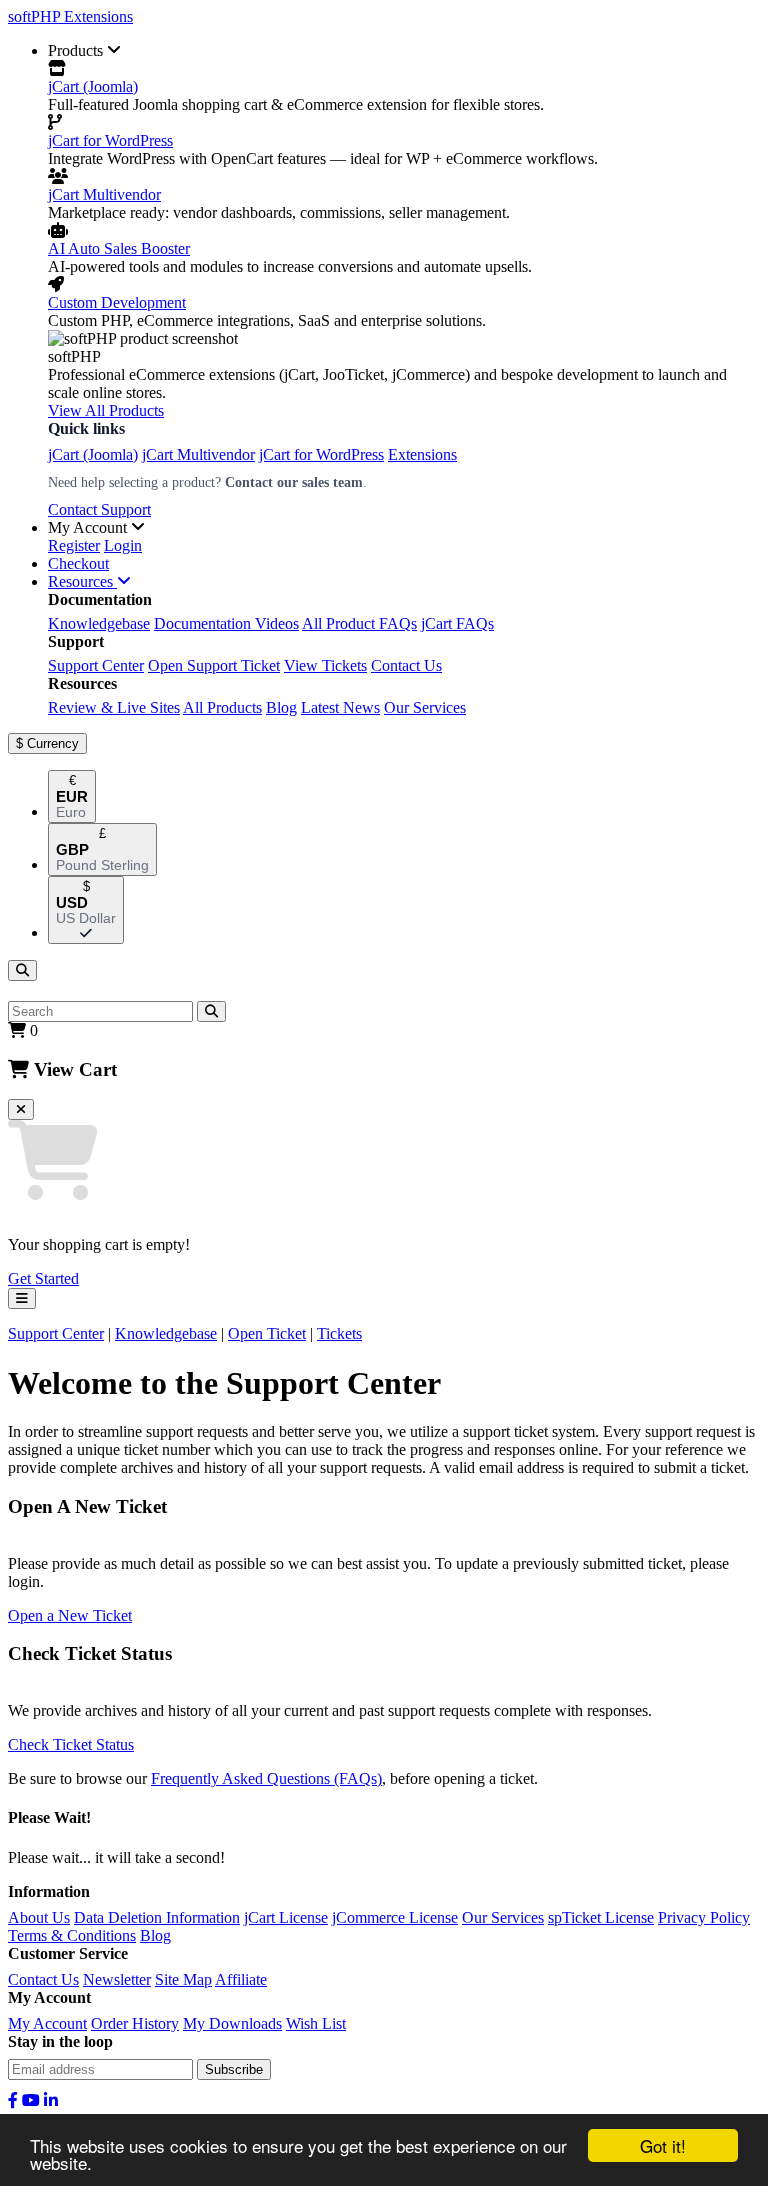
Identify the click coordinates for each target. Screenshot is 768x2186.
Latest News (340, 707)
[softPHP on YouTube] (31, 2100)
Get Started (43, 1278)
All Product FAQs (359, 623)
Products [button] (77, 50)
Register (74, 545)
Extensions (422, 454)
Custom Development (117, 302)
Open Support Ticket (214, 665)
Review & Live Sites (114, 707)
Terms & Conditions (72, 1935)
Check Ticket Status (71, 1744)
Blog (281, 707)
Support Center (96, 665)
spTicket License (601, 1917)
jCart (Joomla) (93, 86)
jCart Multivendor (104, 194)
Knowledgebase (99, 623)
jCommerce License (395, 1917)
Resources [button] (82, 581)
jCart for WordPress (110, 140)
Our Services (425, 707)
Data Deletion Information (157, 1917)
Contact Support (99, 509)
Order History (135, 2023)
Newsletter (117, 1979)
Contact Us (406, 665)
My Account (47, 2023)
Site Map (183, 1979)
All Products (222, 707)
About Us (39, 1917)
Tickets (339, 1333)
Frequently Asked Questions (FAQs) (266, 1778)
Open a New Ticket (70, 1615)
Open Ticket (267, 1333)
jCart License (286, 1917)
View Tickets (325, 665)
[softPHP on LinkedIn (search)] (51, 2100)
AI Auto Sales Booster (119, 248)
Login (123, 545)
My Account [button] (89, 527)
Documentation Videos (226, 623)
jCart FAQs (457, 623)
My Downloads (232, 2023)
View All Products (106, 410)
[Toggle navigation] (22, 1298)
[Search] (22, 970)
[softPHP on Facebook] (13, 2100)
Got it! (663, 2145)
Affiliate (241, 1979)
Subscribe (234, 2069)
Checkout (78, 563)
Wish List (316, 2023)
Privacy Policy (704, 1917)
